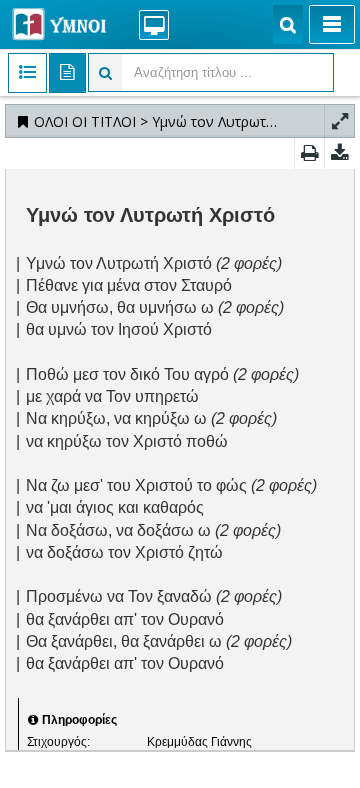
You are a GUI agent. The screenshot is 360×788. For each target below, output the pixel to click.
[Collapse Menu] (332, 24)
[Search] (288, 24)
